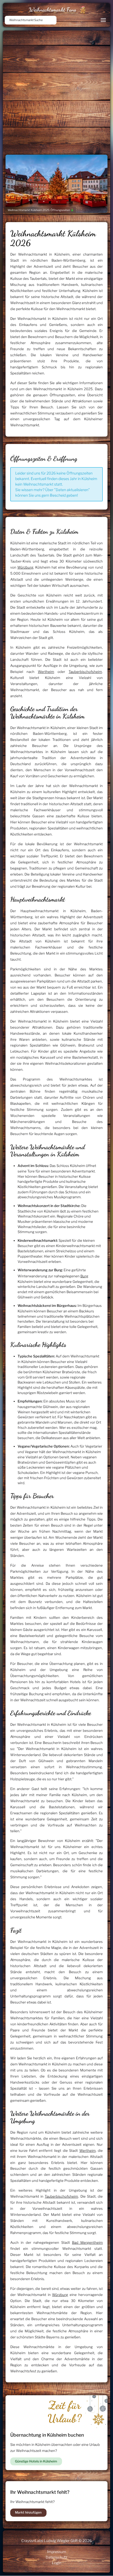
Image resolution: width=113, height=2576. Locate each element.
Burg (84, 1276)
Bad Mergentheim (87, 2242)
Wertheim (46, 672)
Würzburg (25, 567)
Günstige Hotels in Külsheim (36, 2461)
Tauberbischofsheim (85, 672)
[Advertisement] (56, 90)
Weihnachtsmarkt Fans (52, 10)
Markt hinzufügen (28, 2512)
